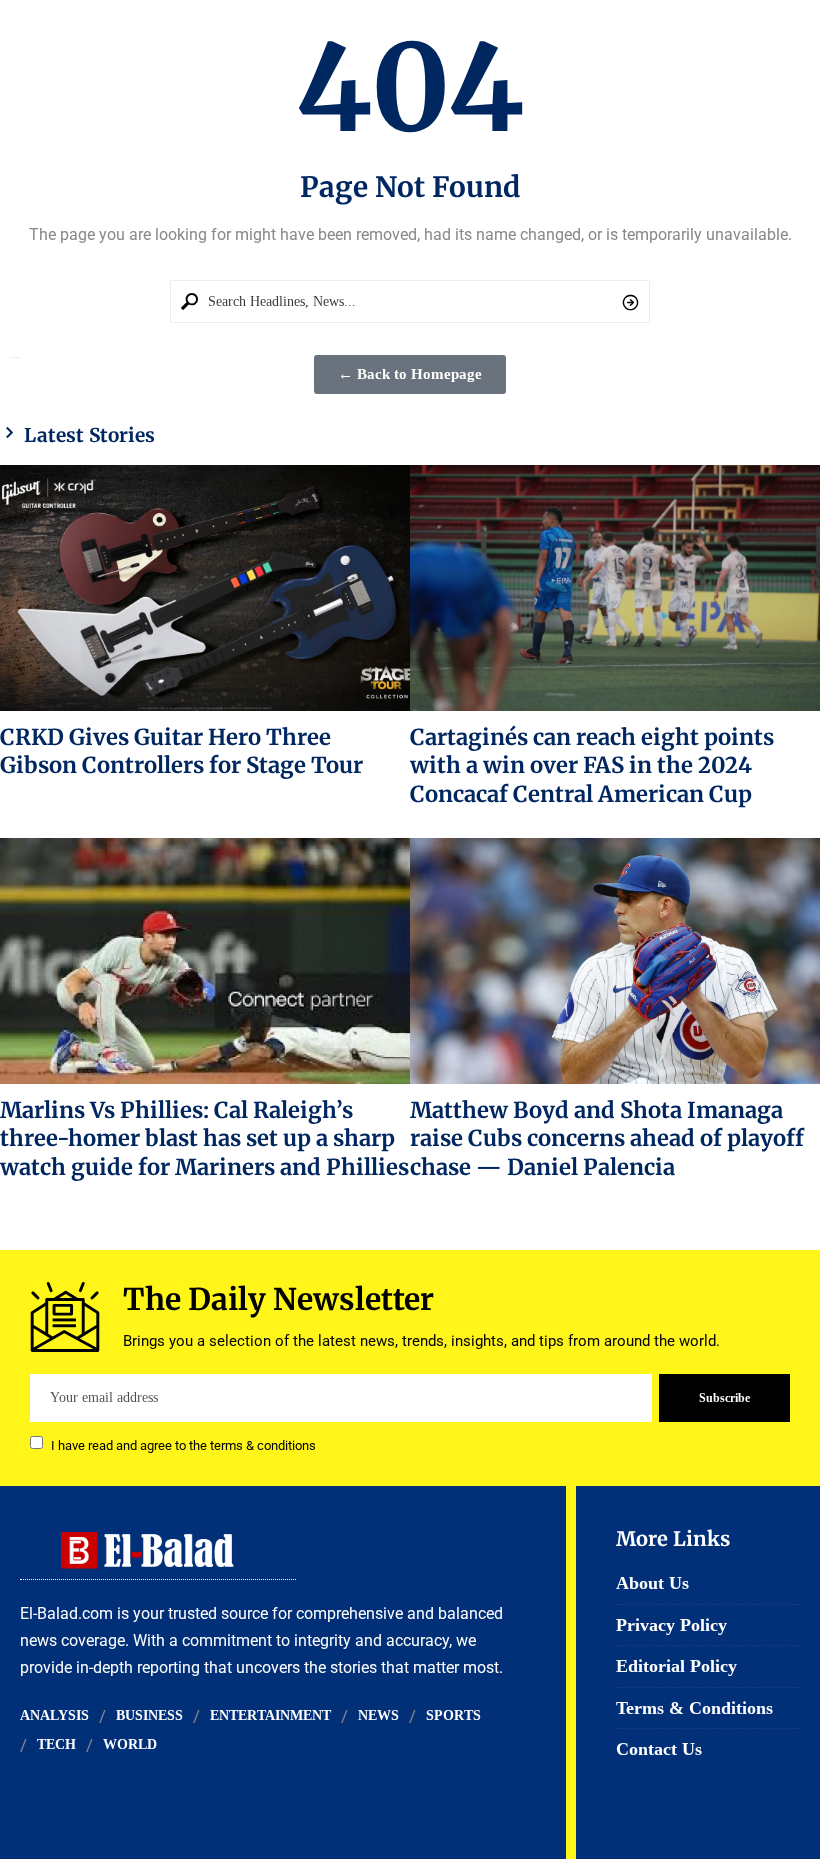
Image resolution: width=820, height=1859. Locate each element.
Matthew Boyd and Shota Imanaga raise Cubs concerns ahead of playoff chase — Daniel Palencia (607, 1138)
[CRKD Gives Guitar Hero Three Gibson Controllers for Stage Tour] (205, 588)
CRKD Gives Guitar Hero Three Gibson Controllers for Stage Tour (181, 751)
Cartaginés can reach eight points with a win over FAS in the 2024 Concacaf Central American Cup (592, 765)
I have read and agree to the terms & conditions (183, 1444)
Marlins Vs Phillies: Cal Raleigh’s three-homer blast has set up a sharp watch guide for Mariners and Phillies (204, 1138)
